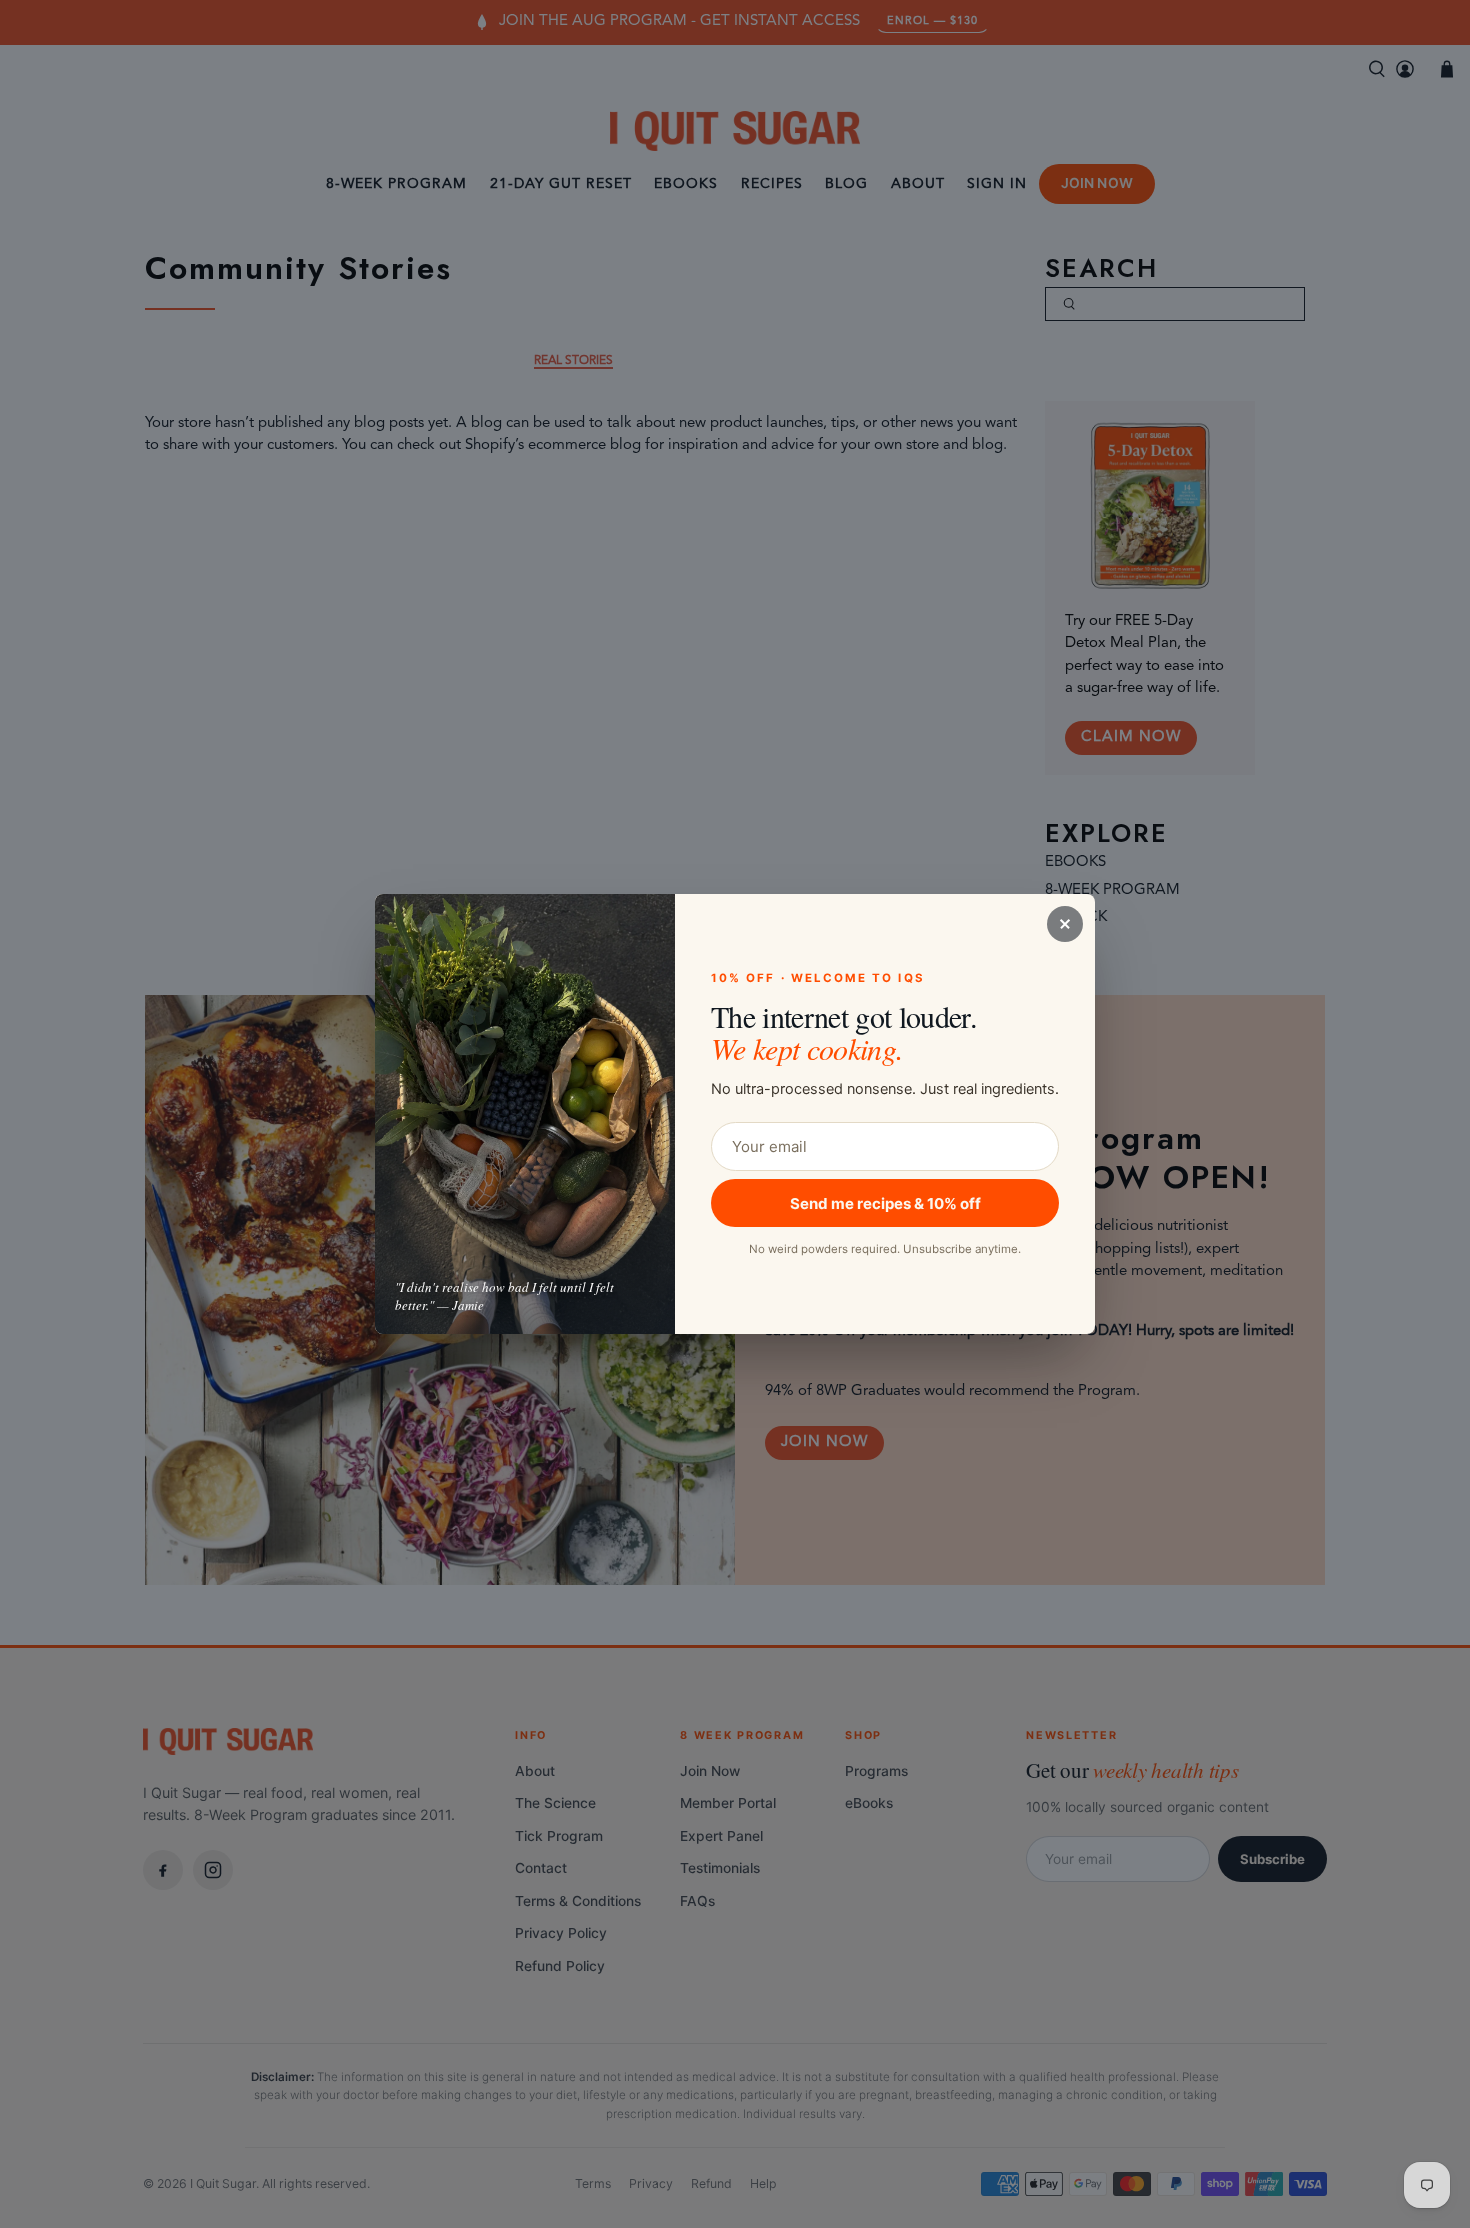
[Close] (1065, 924)
